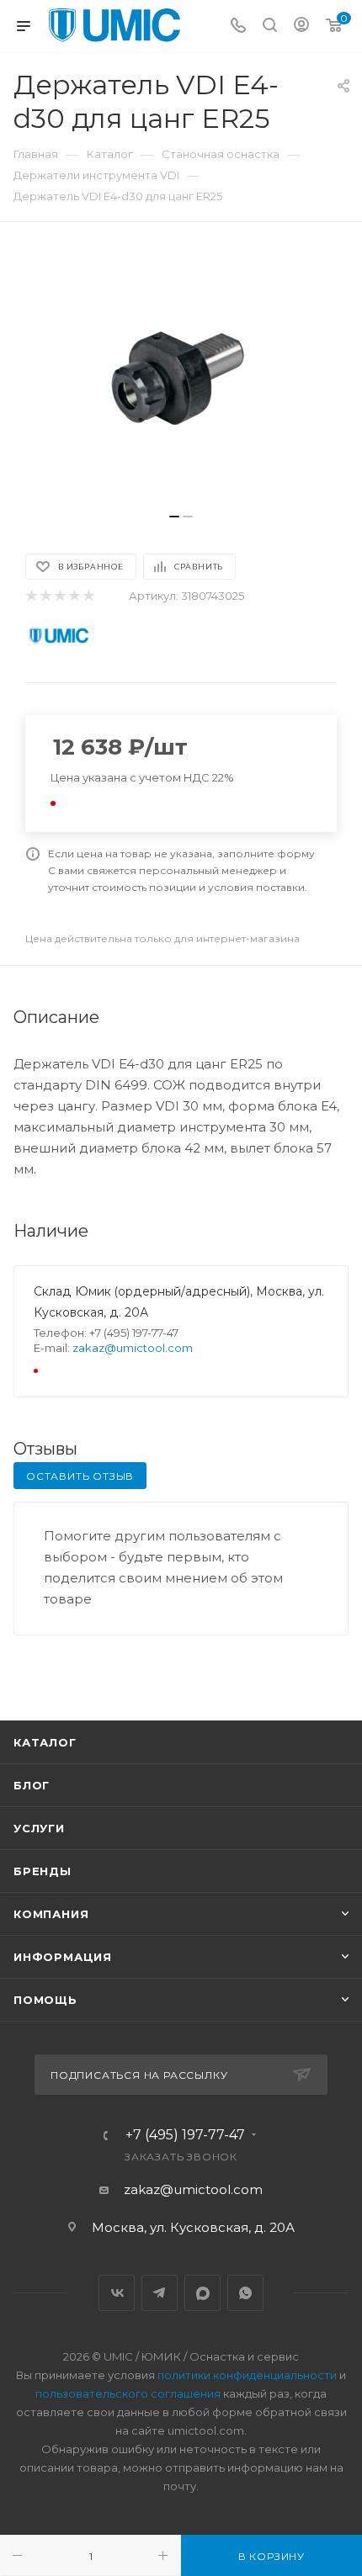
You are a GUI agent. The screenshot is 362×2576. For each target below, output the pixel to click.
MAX (202, 2293)
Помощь (45, 2000)
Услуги (39, 1828)
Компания (51, 1914)
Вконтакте (117, 2293)
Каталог (45, 1742)
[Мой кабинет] (301, 27)
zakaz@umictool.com (133, 1348)
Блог (32, 1785)
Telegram (160, 2293)
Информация (63, 1957)
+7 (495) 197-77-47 (185, 2135)
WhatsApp (245, 2293)
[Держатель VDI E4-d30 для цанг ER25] (181, 376)
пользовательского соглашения (128, 2393)
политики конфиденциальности (247, 2375)
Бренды (43, 1871)
